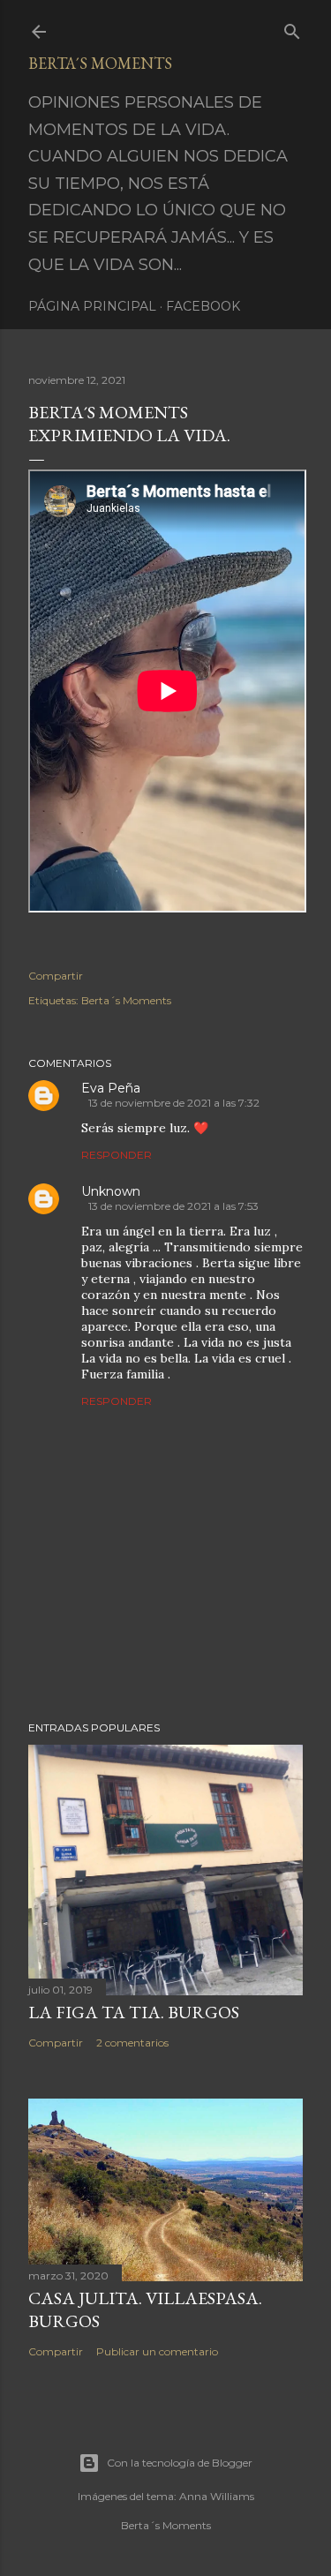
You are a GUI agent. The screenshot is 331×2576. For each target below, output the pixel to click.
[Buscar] (292, 28)
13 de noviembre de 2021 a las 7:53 (173, 1206)
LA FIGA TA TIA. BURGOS (134, 2012)
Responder (117, 1155)
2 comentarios (132, 2043)
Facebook (203, 306)
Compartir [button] (56, 976)
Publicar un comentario (157, 2351)
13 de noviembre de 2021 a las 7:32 (174, 1103)
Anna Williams (217, 2496)
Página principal (92, 306)
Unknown (111, 1191)
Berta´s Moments (100, 63)
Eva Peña (111, 1088)
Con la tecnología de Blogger (180, 2463)
